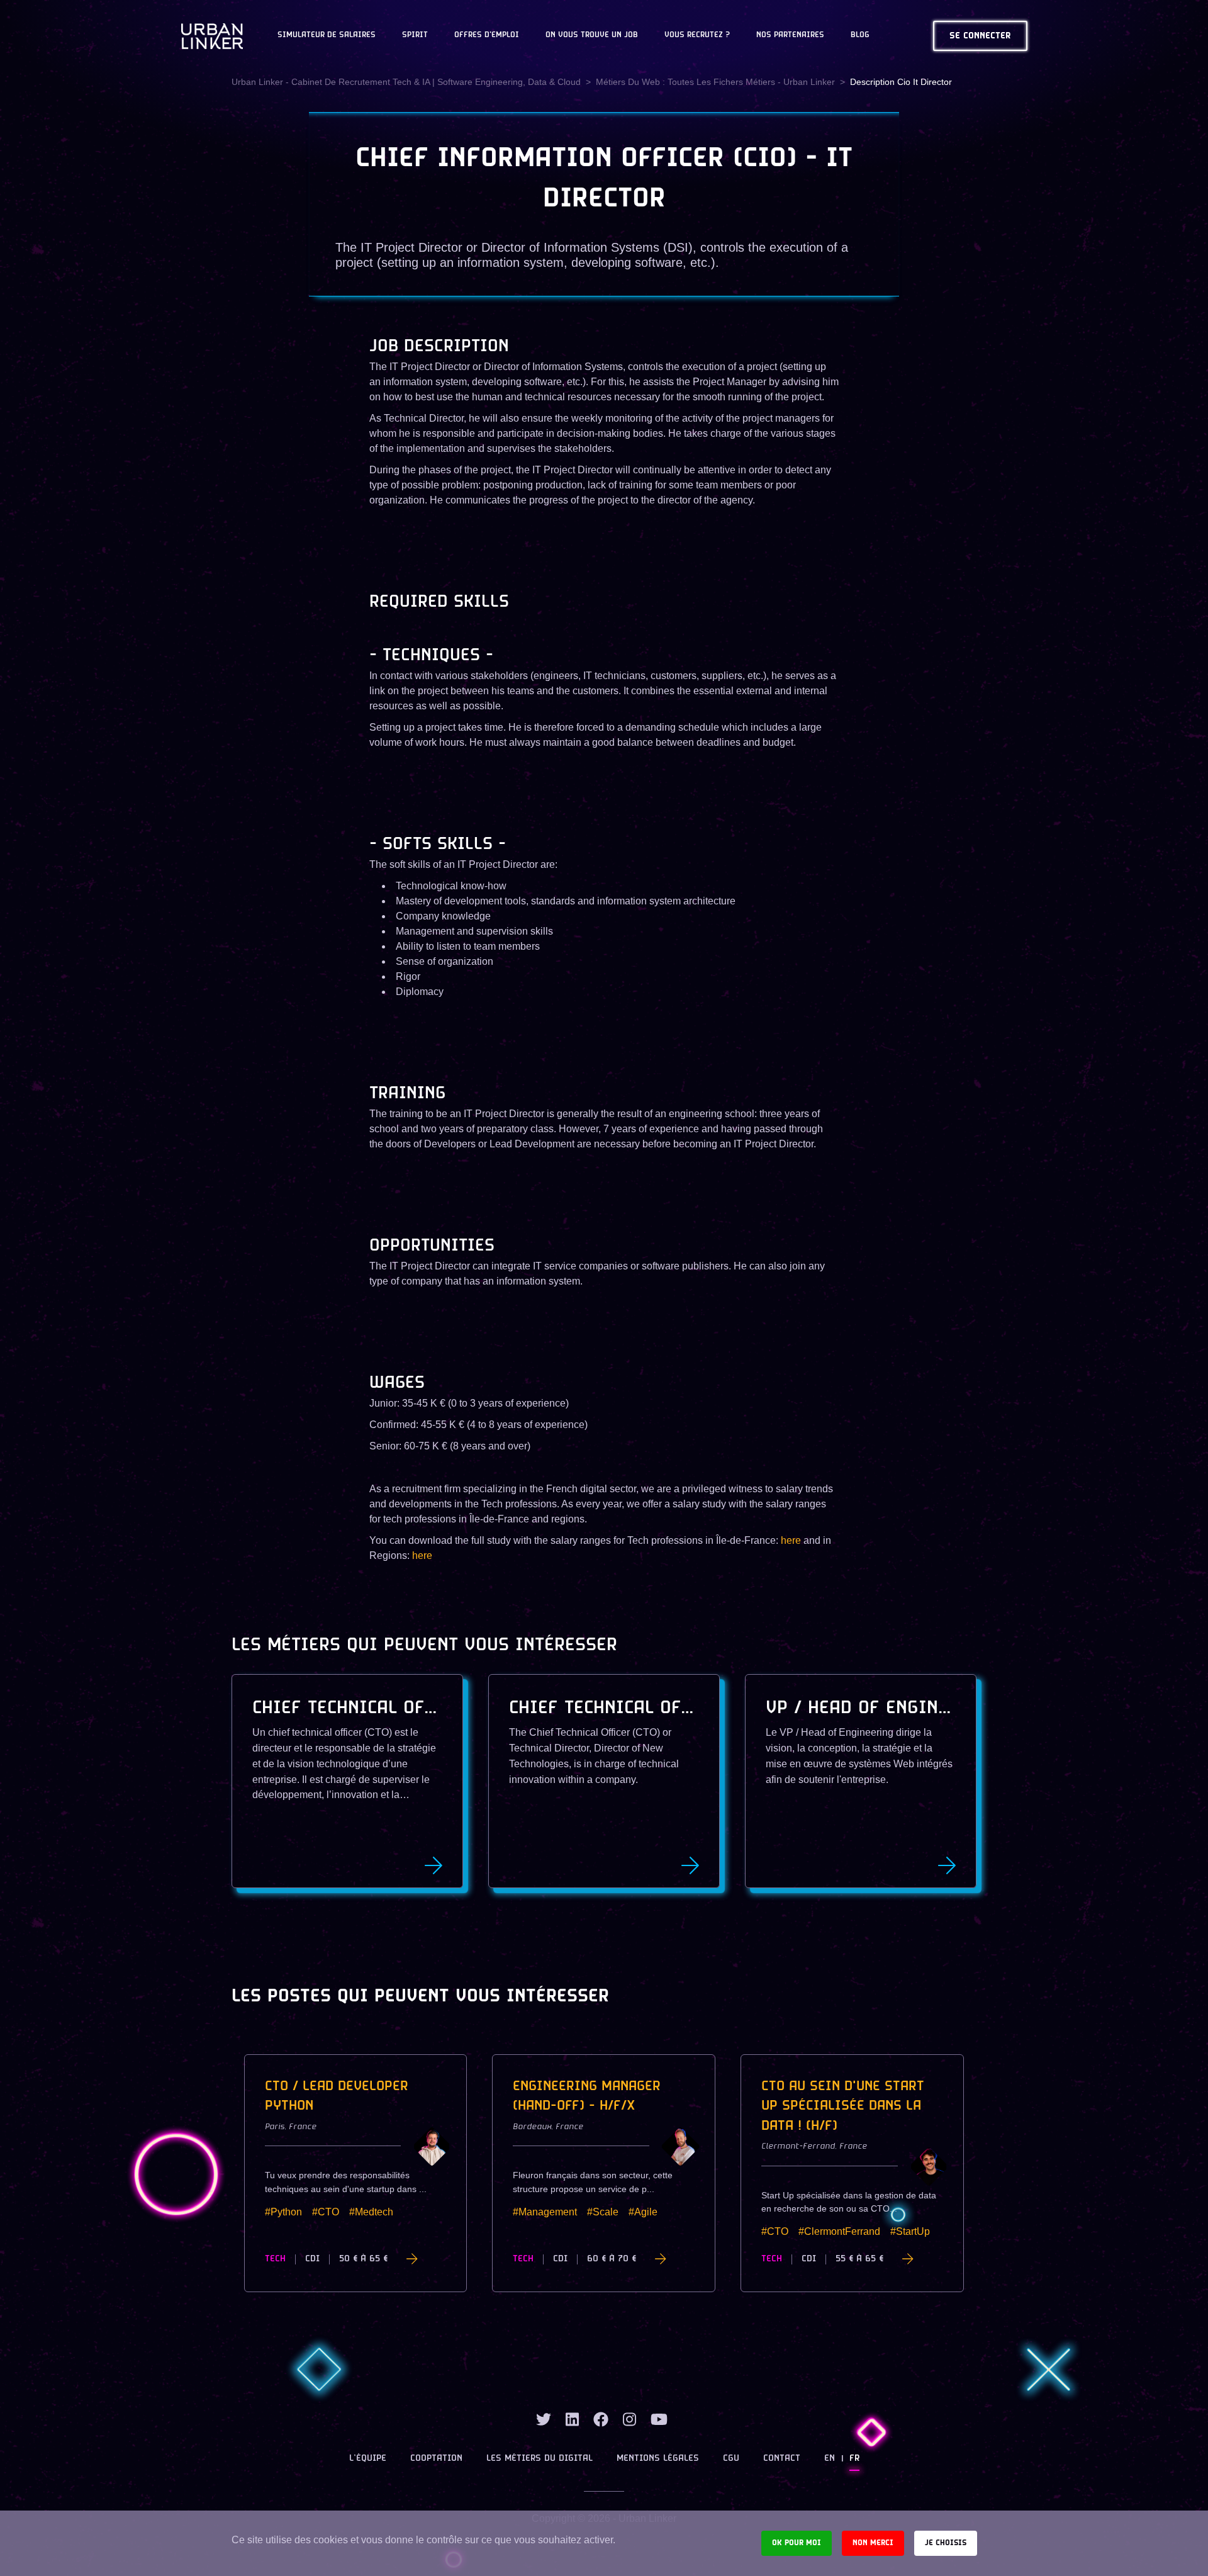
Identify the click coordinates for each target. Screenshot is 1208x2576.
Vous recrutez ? (697, 35)
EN (830, 2459)
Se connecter (980, 36)
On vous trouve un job (592, 35)
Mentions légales (658, 2459)
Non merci (873, 2543)
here (791, 1540)
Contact (782, 2459)
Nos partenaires (790, 35)
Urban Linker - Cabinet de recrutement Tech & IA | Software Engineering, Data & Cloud (406, 82)
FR (854, 2459)
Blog (860, 35)
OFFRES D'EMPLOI (487, 35)
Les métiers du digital (540, 2459)
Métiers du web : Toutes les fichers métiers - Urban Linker (715, 82)
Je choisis (946, 2543)
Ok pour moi (797, 2543)
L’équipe (368, 2459)
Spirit (415, 35)
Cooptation (436, 2459)
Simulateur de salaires (327, 35)
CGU (731, 2459)
